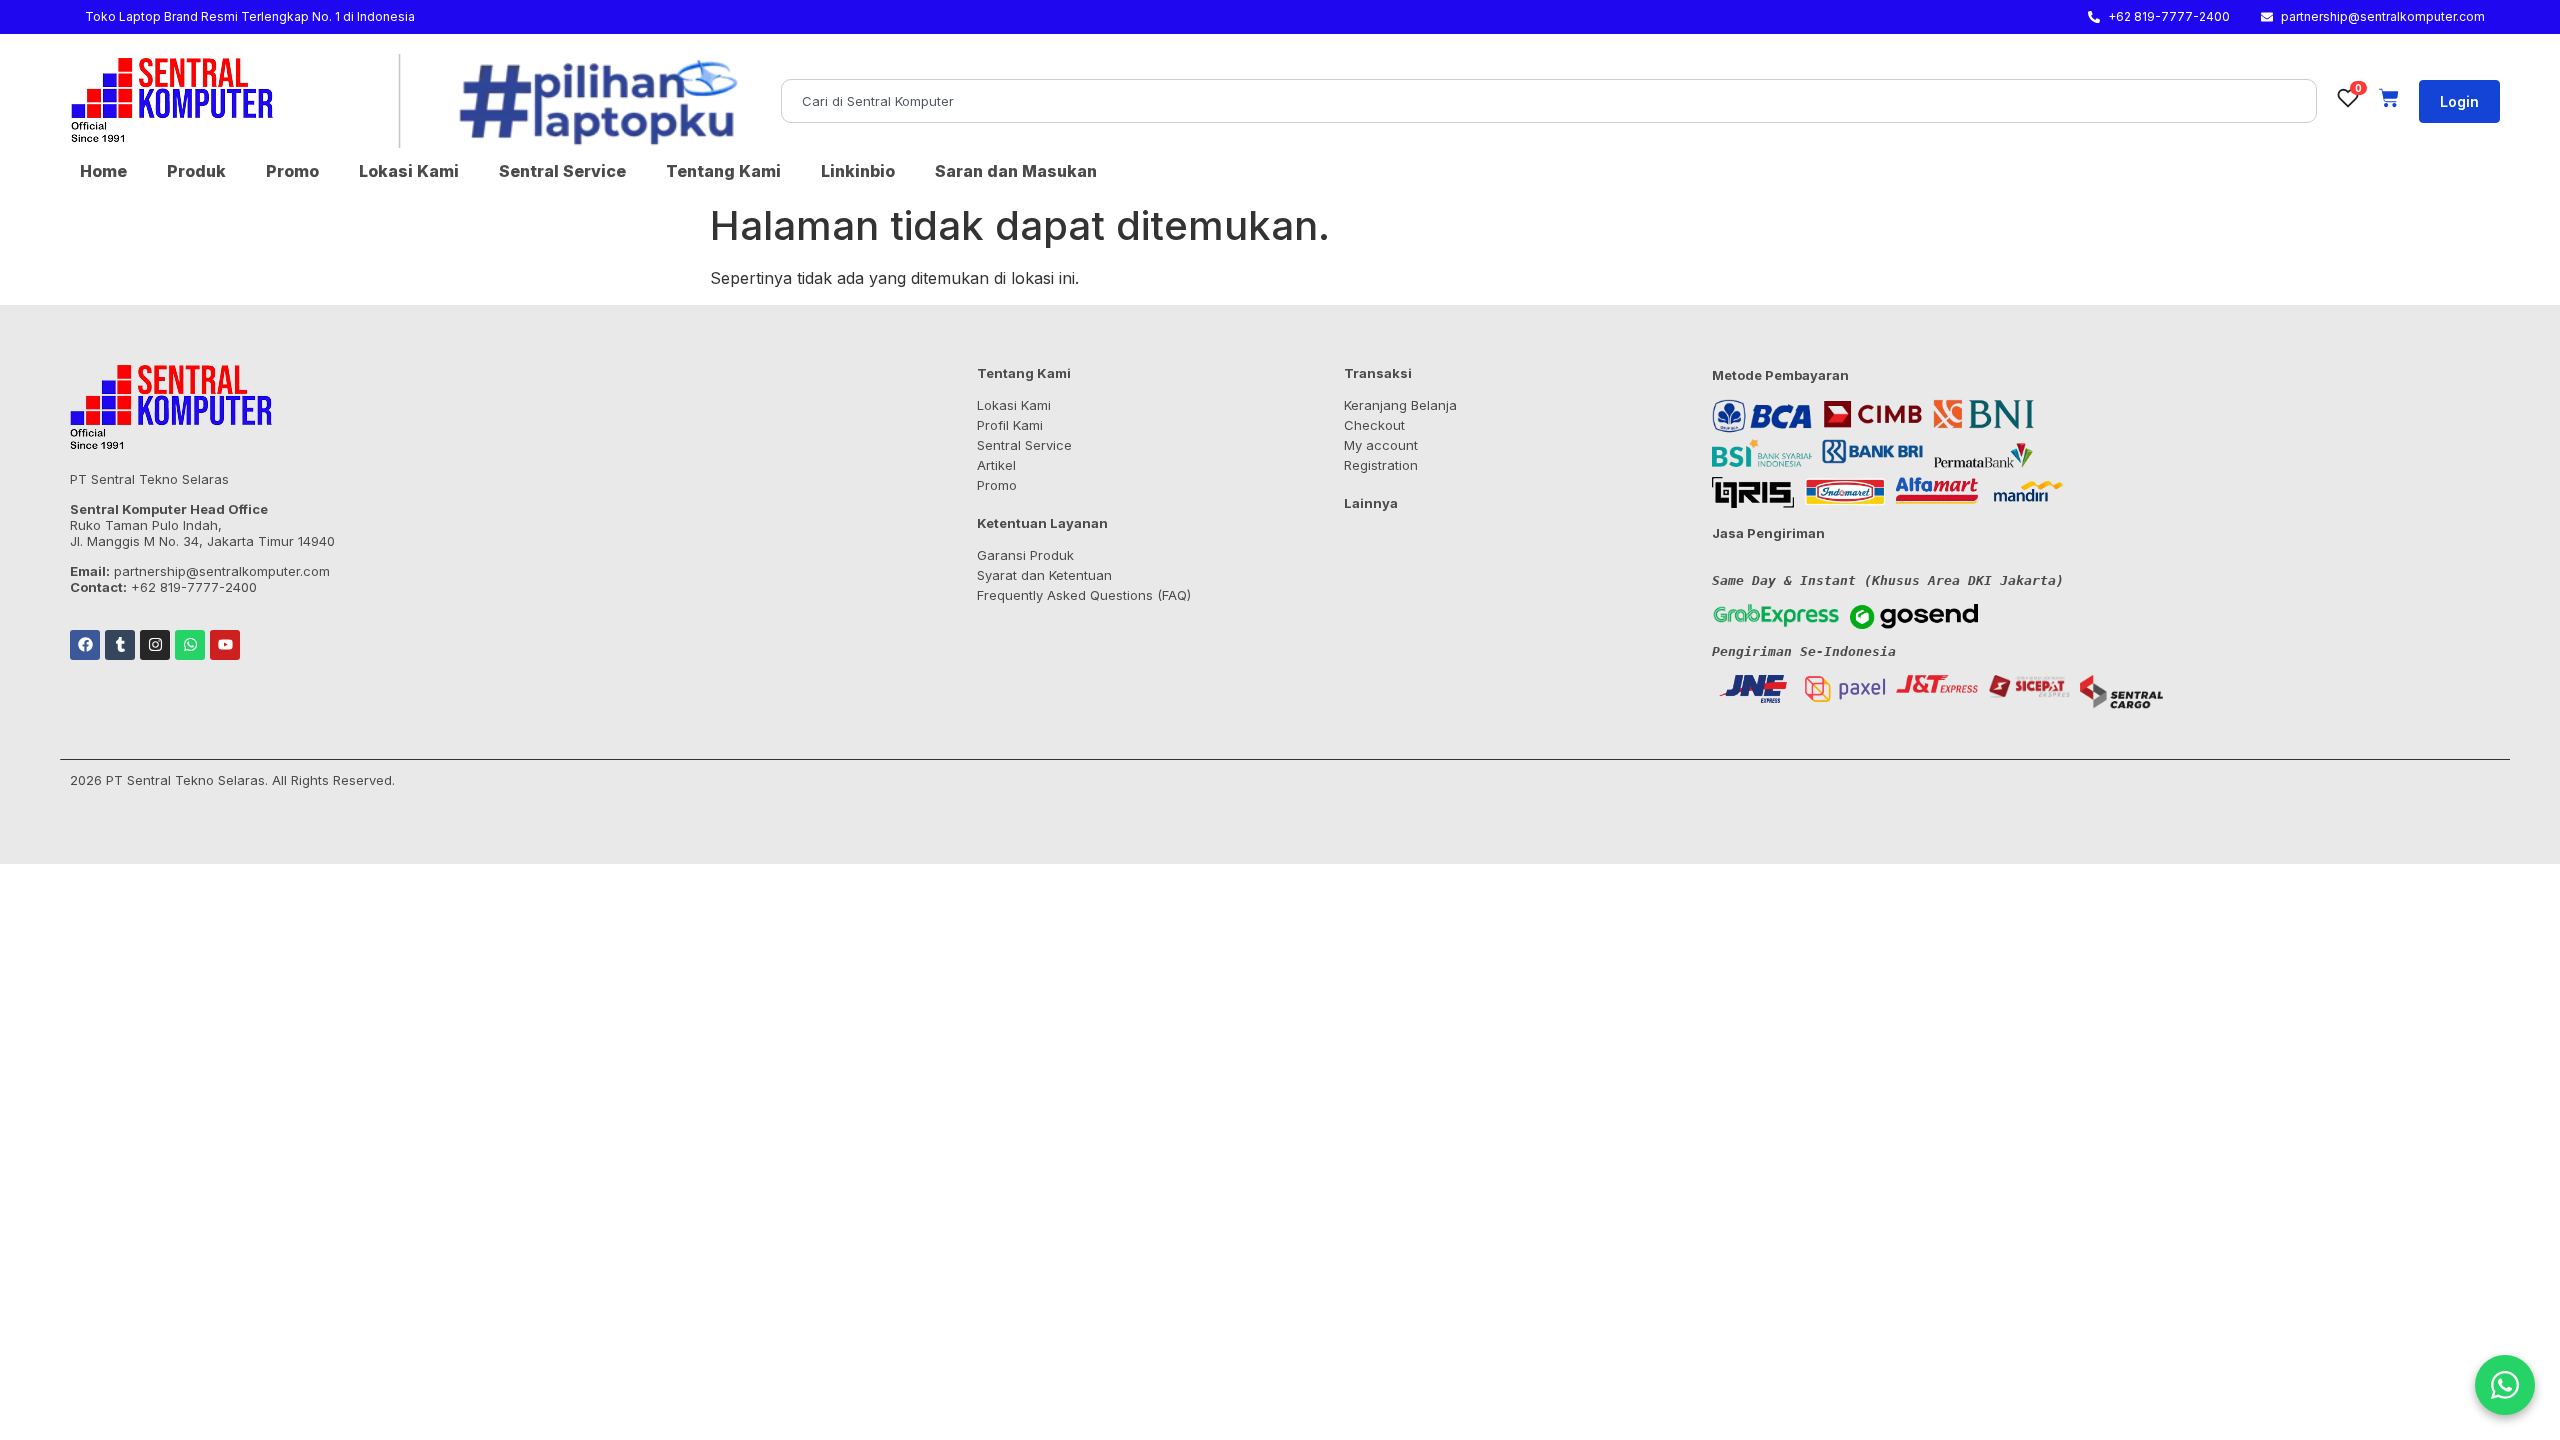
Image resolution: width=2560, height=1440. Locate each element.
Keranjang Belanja (1400, 405)
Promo (292, 171)
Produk (196, 171)
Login (2459, 101)
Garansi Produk (1025, 555)
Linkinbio (858, 171)
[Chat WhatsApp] (2505, 1385)
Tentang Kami (723, 171)
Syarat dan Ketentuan (1044, 575)
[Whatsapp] (190, 645)
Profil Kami (1010, 425)
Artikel (996, 465)
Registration (1381, 465)
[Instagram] (155, 645)
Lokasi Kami (409, 171)
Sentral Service (562, 171)
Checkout (1374, 425)
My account (1381, 445)
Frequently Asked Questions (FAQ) (1084, 595)
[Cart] (2389, 98)
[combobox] (1549, 101)
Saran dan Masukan (1016, 171)
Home (103, 171)
